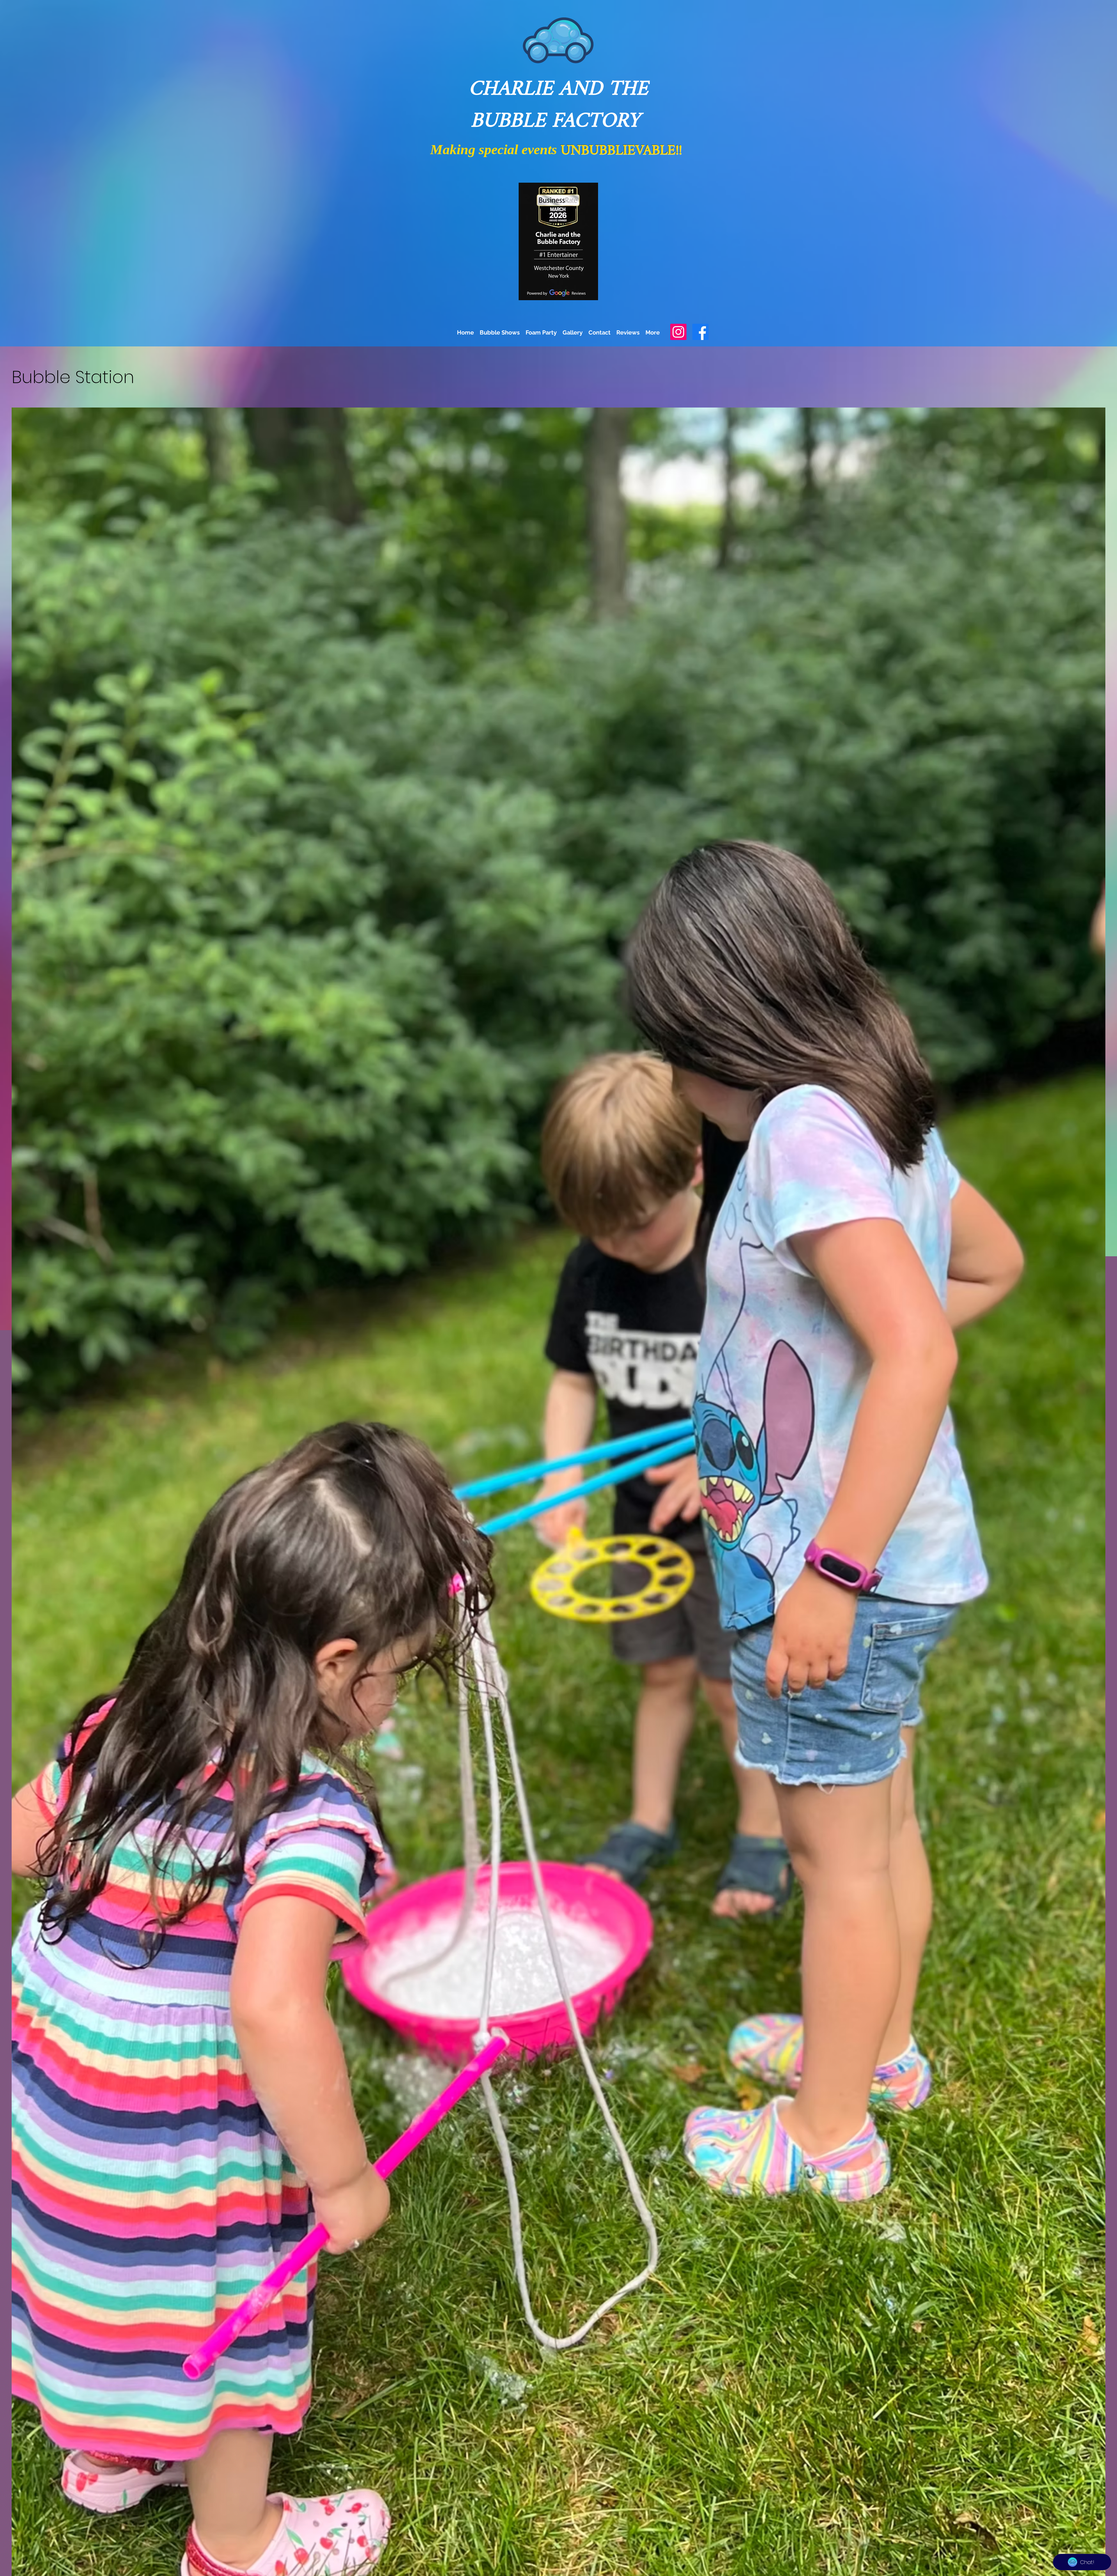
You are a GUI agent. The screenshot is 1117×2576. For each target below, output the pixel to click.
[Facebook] (700, 332)
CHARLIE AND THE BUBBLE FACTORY (558, 105)
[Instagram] (678, 332)
